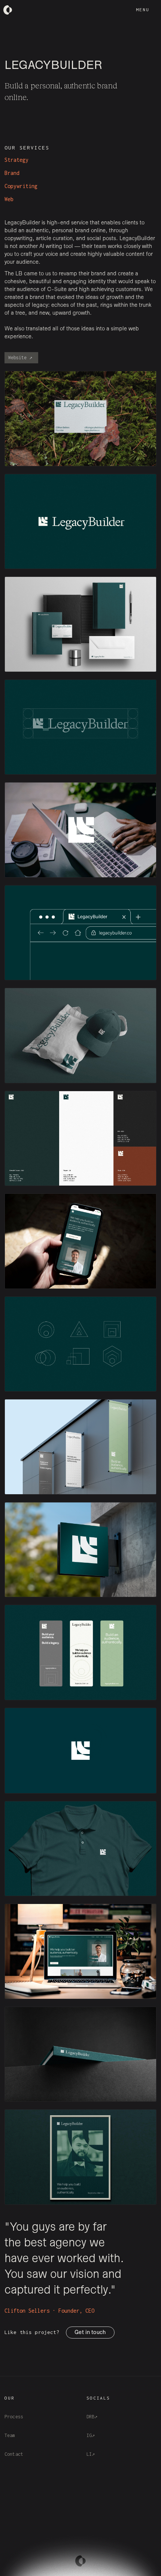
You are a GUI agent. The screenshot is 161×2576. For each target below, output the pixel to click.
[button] (143, 10)
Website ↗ (20, 358)
